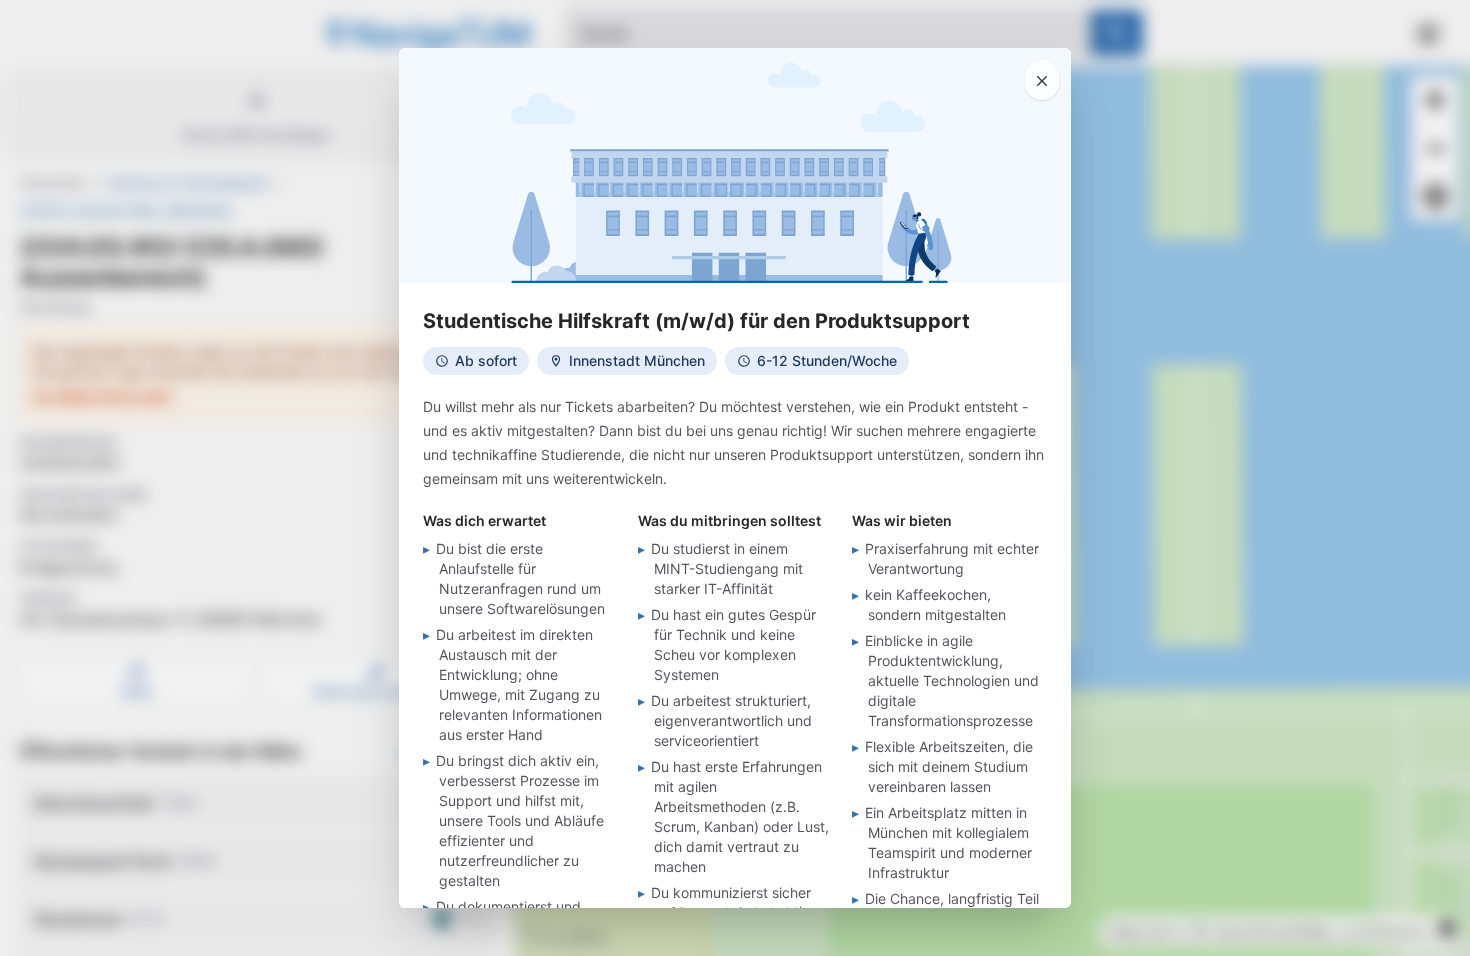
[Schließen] (1042, 80)
